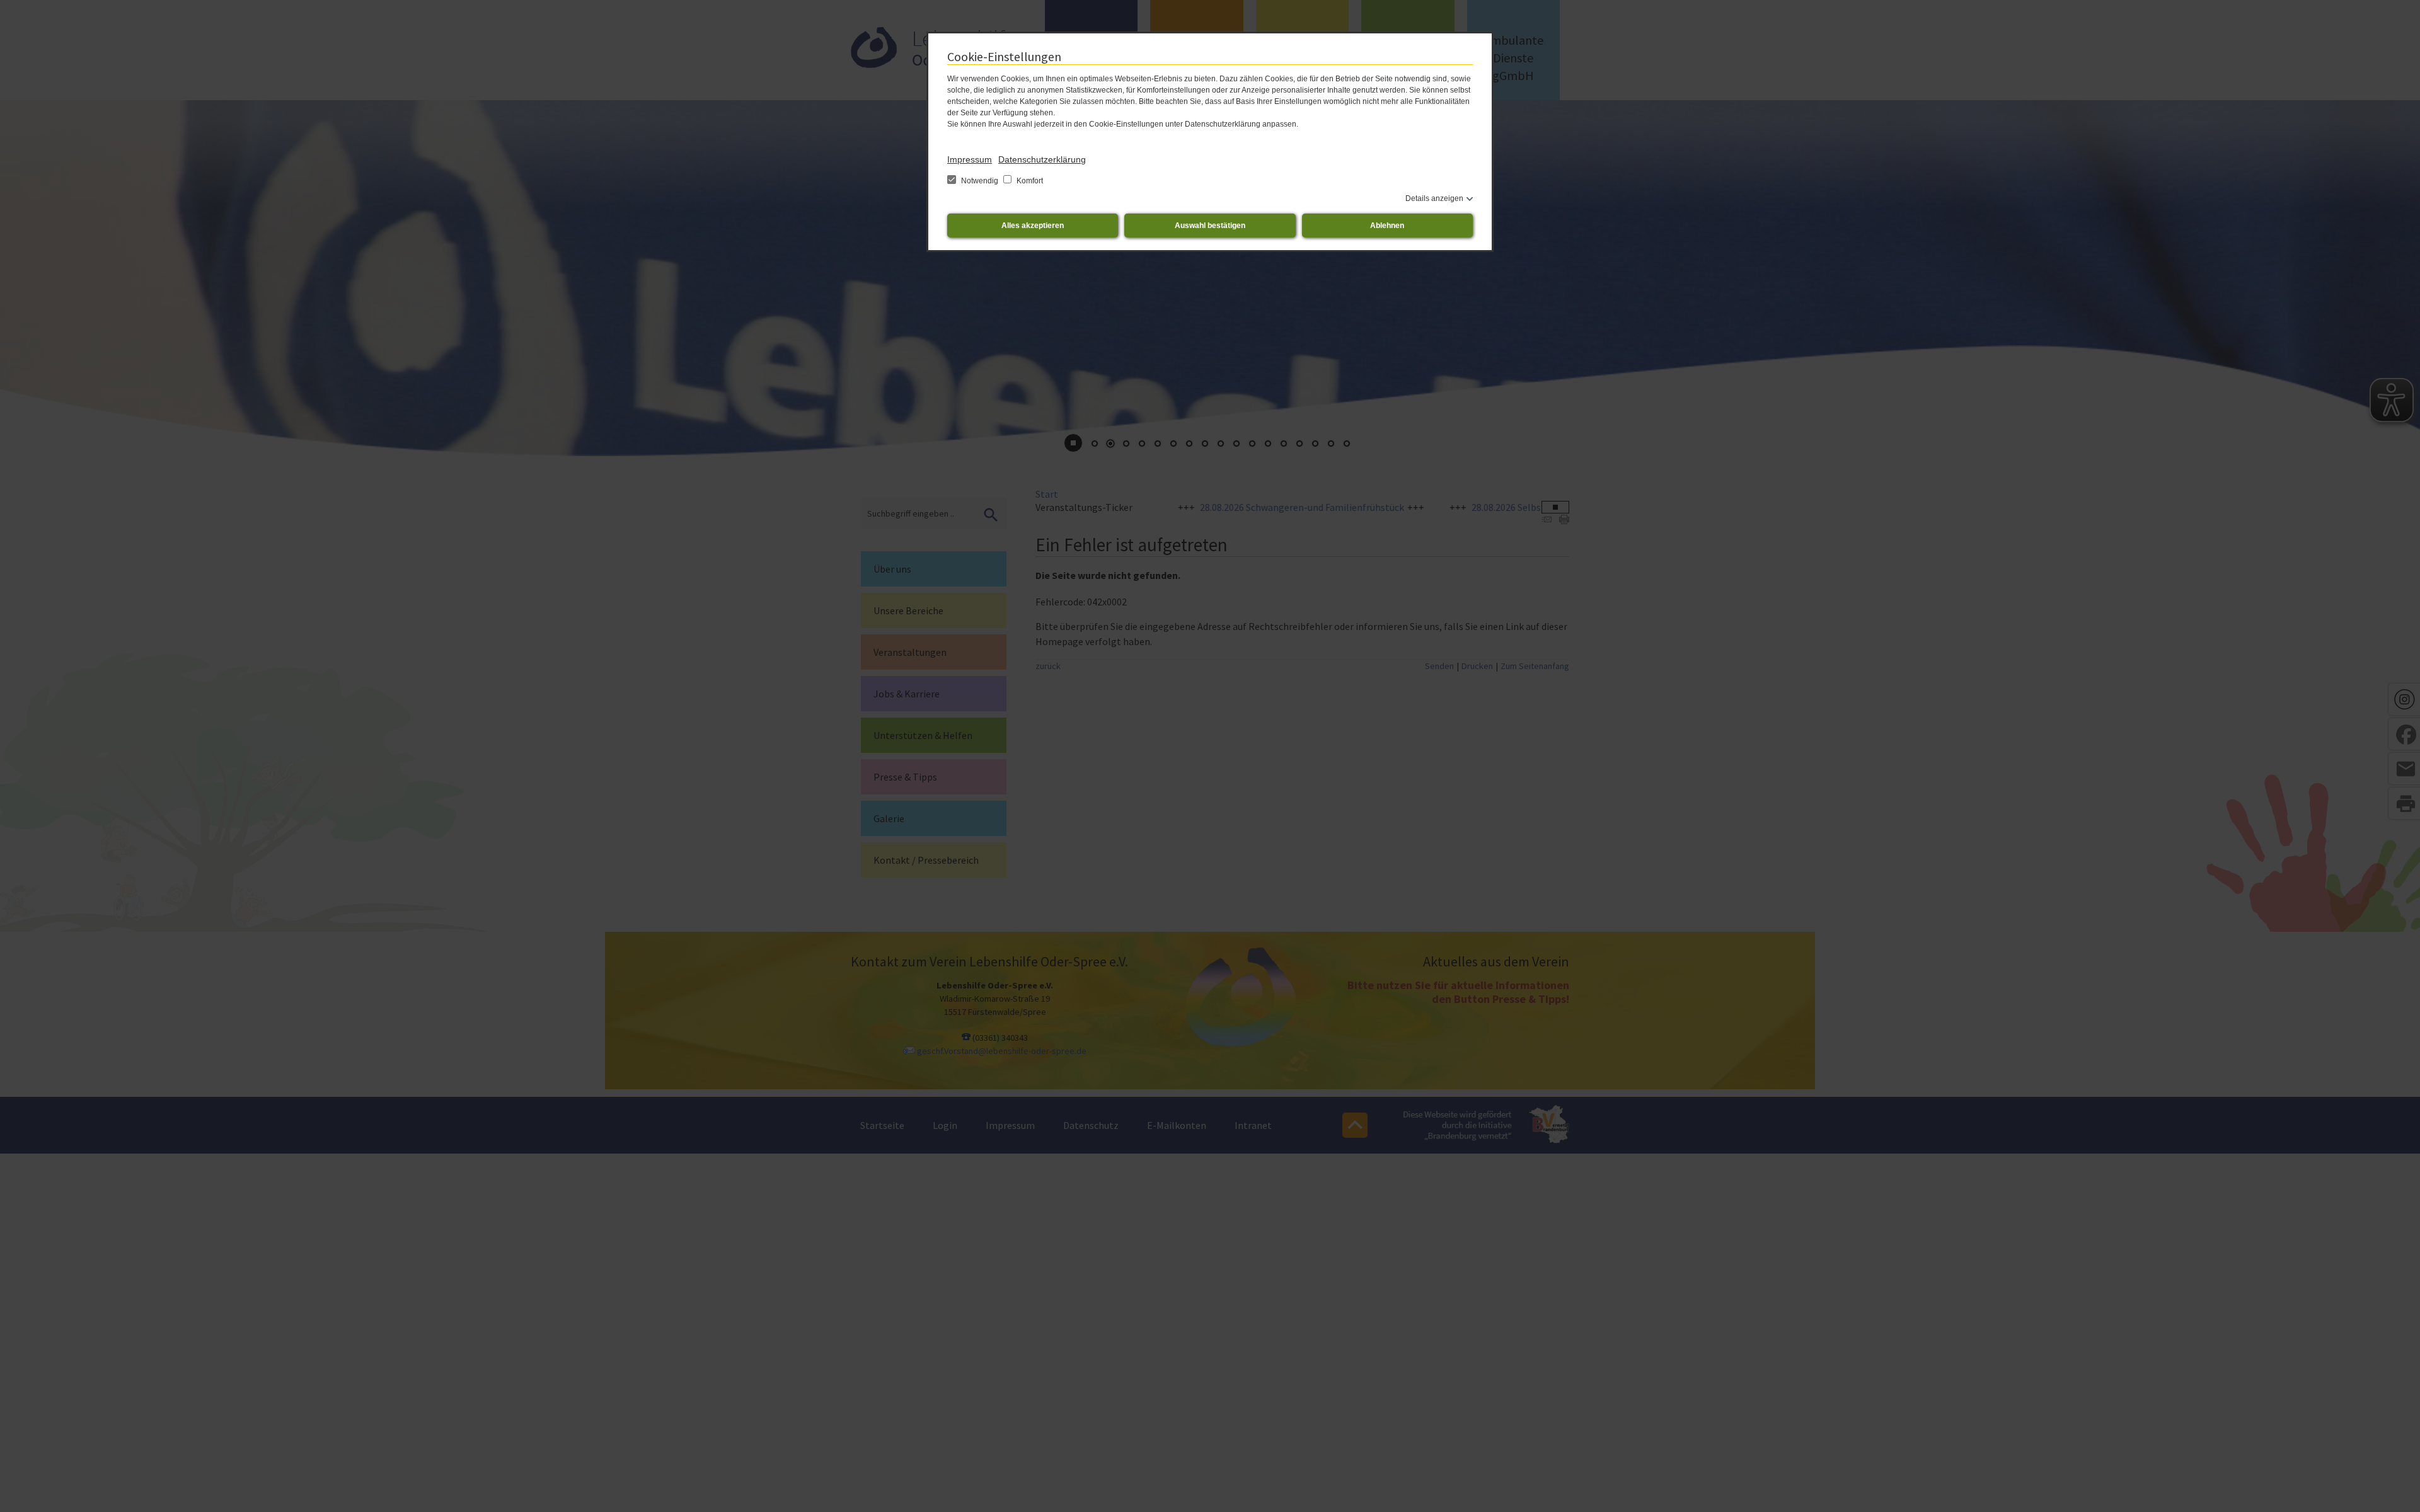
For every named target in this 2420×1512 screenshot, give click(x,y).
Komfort (1029, 181)
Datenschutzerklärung (1042, 159)
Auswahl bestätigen (1210, 226)
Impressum (970, 159)
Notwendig (980, 181)
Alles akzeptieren (1033, 226)
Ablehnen (1387, 226)
